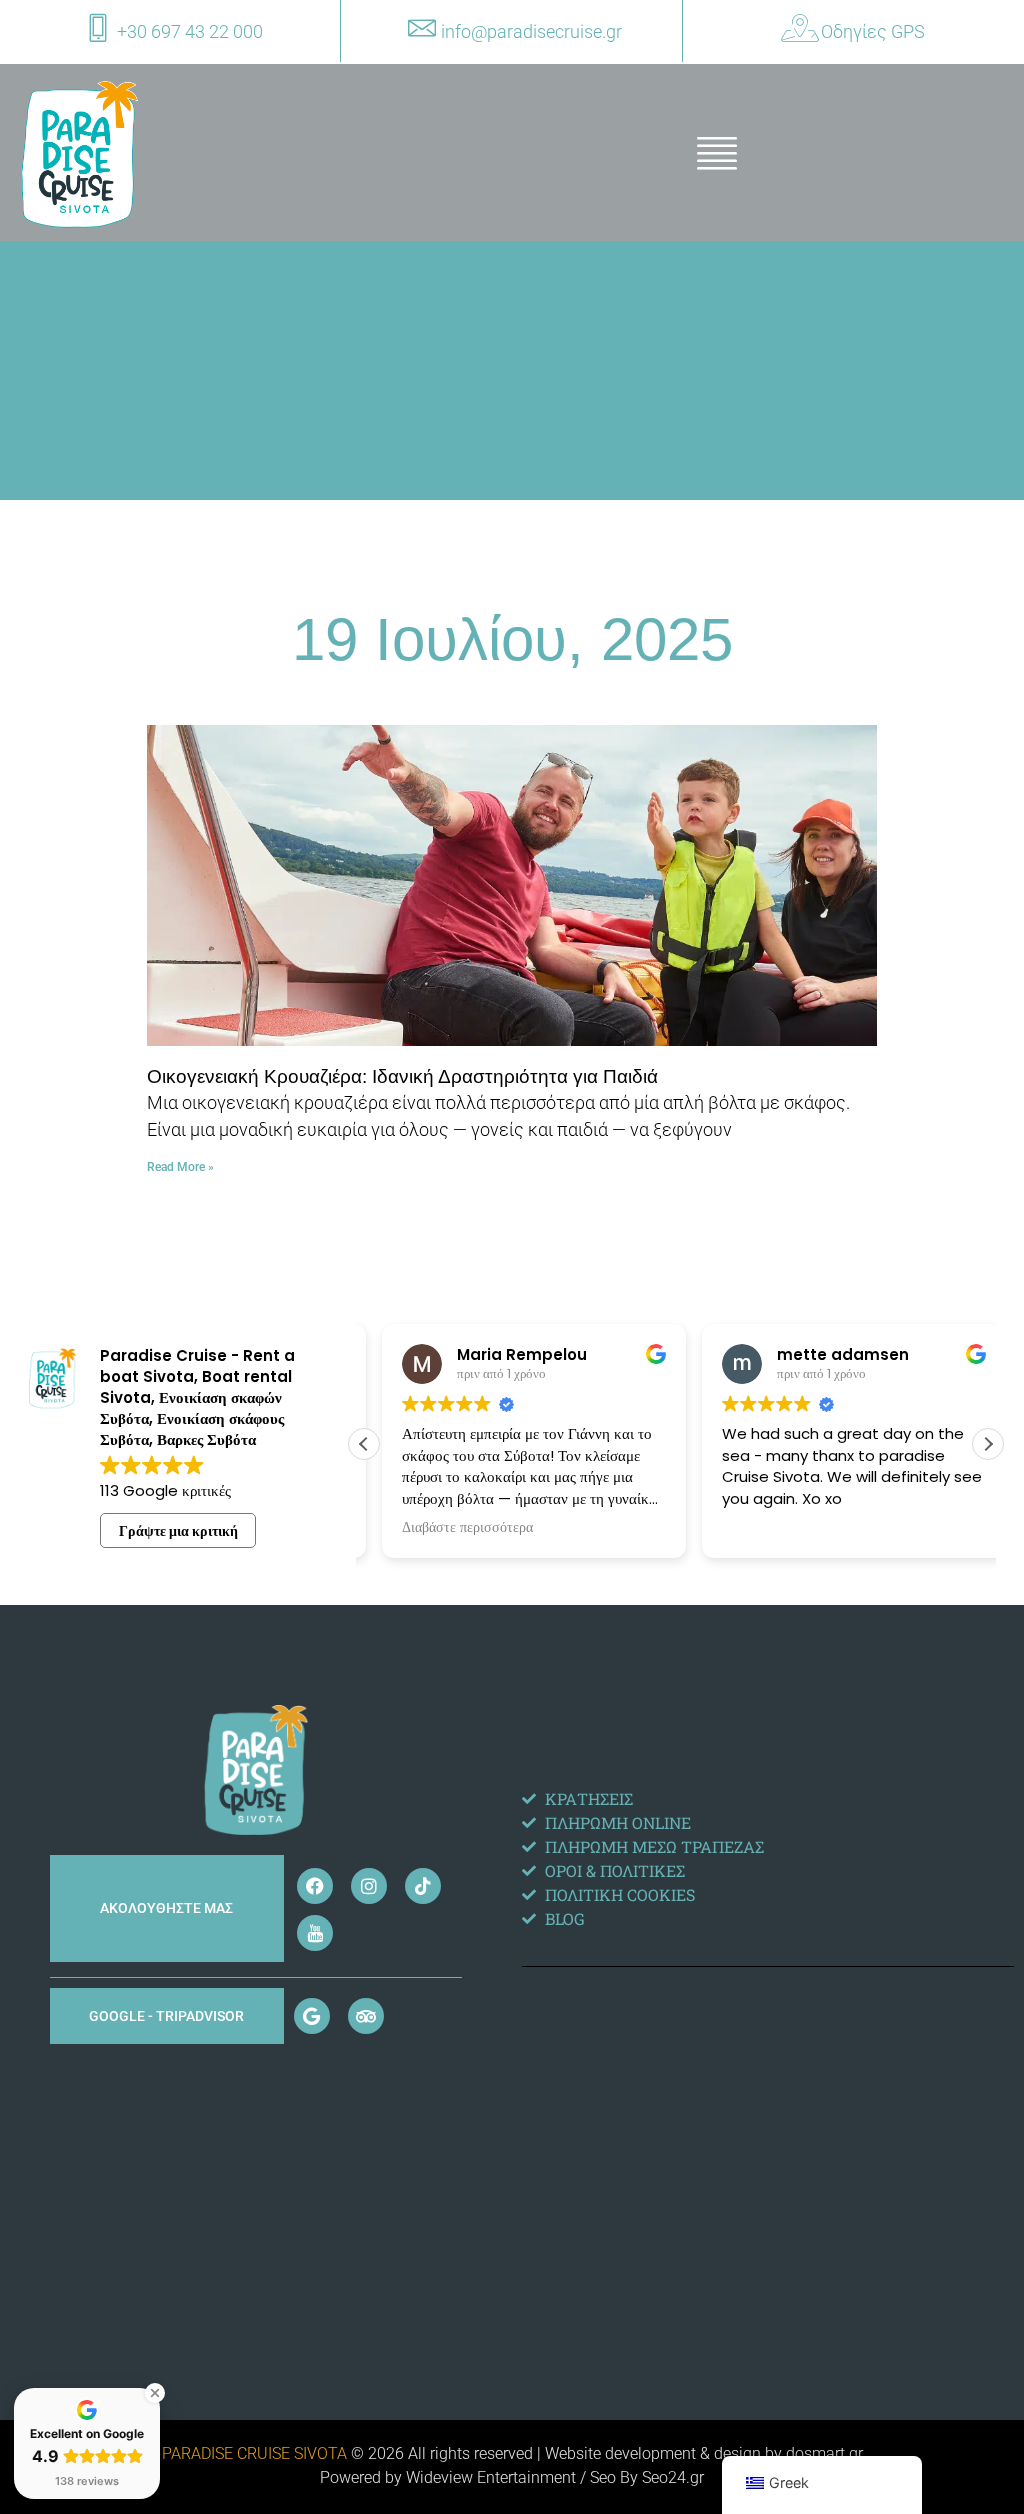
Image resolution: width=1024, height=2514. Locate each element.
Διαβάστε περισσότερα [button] (449, 1528)
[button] (988, 1444)
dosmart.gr (824, 2453)
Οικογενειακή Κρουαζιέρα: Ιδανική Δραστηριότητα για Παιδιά (402, 1076)
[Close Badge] (155, 2393)
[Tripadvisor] (366, 2016)
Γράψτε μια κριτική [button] (178, 1531)
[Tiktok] (423, 1886)
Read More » (180, 1167)
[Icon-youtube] (315, 1933)
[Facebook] (315, 1886)
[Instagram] (369, 1886)
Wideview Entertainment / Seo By (524, 2477)
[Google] (312, 2016)
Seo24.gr (673, 2477)
